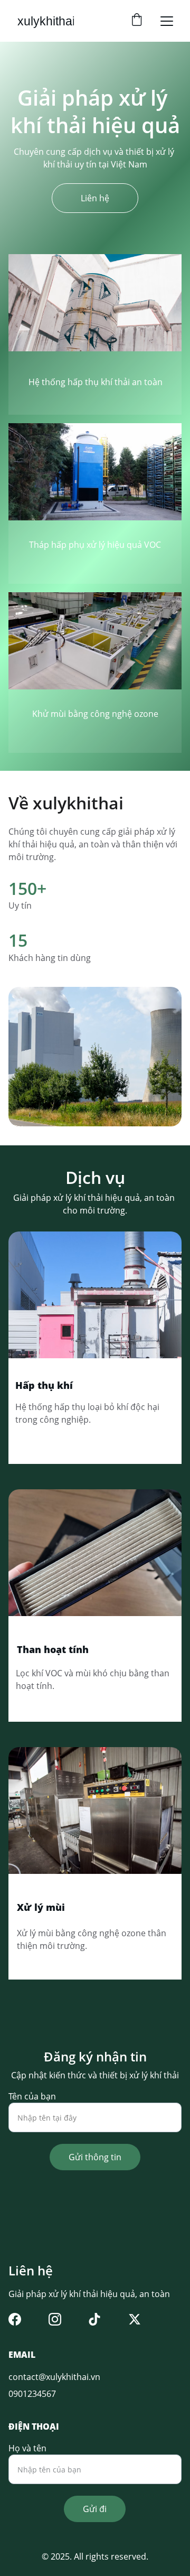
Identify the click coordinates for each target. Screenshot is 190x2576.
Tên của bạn (32, 2096)
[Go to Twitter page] (135, 2319)
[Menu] (167, 21)
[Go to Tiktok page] (94, 2319)
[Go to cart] (137, 21)
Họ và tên (27, 2448)
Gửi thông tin (95, 2157)
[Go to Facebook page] (15, 2319)
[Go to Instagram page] (55, 2319)
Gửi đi (95, 2509)
